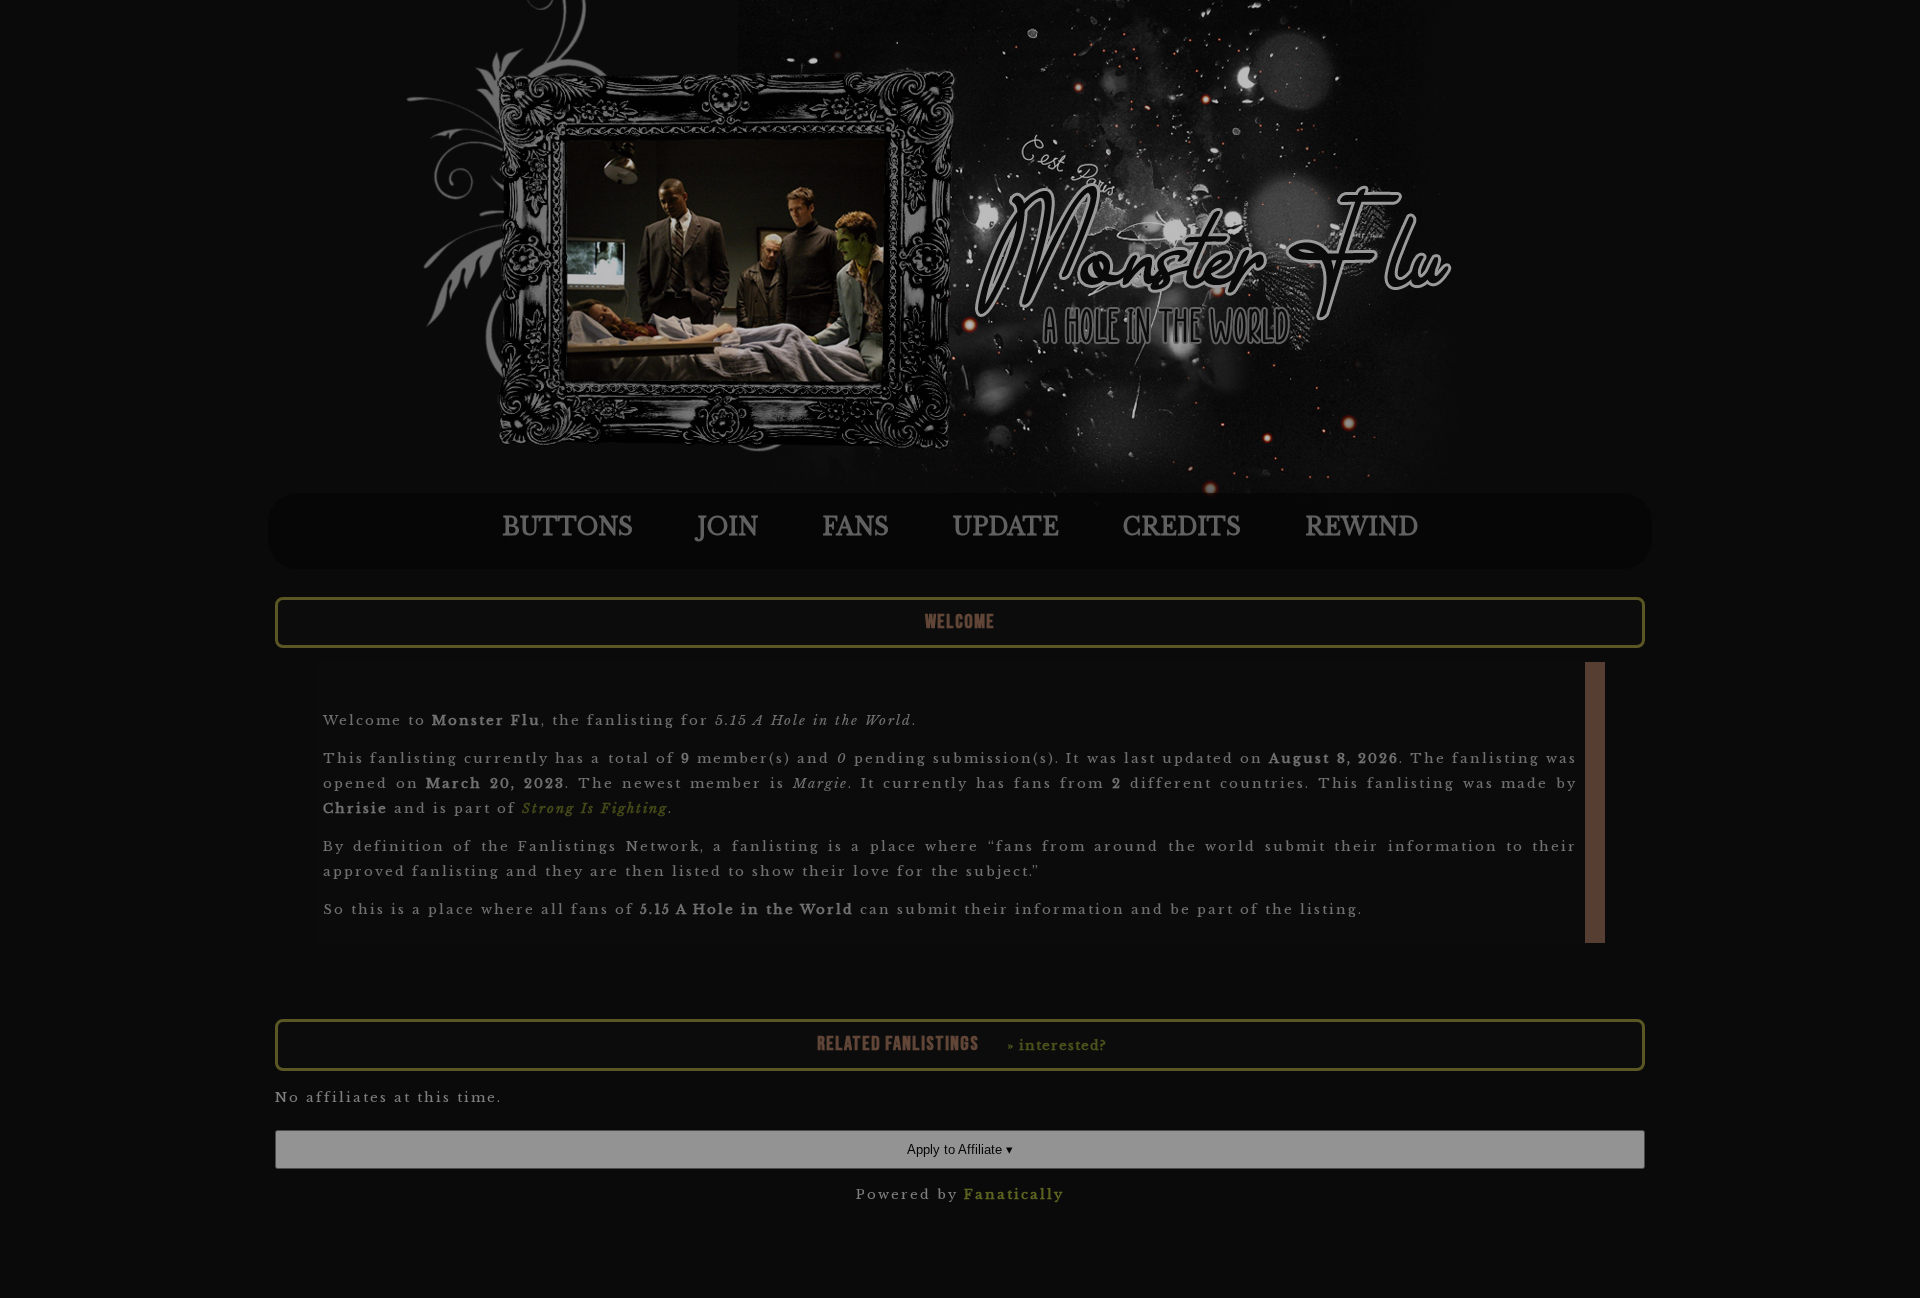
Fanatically (1014, 1194)
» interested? (1057, 1045)
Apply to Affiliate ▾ (960, 1149)
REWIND (1361, 527)
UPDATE (1006, 527)
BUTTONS (567, 527)
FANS (855, 527)
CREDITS (1182, 527)
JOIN (727, 527)
